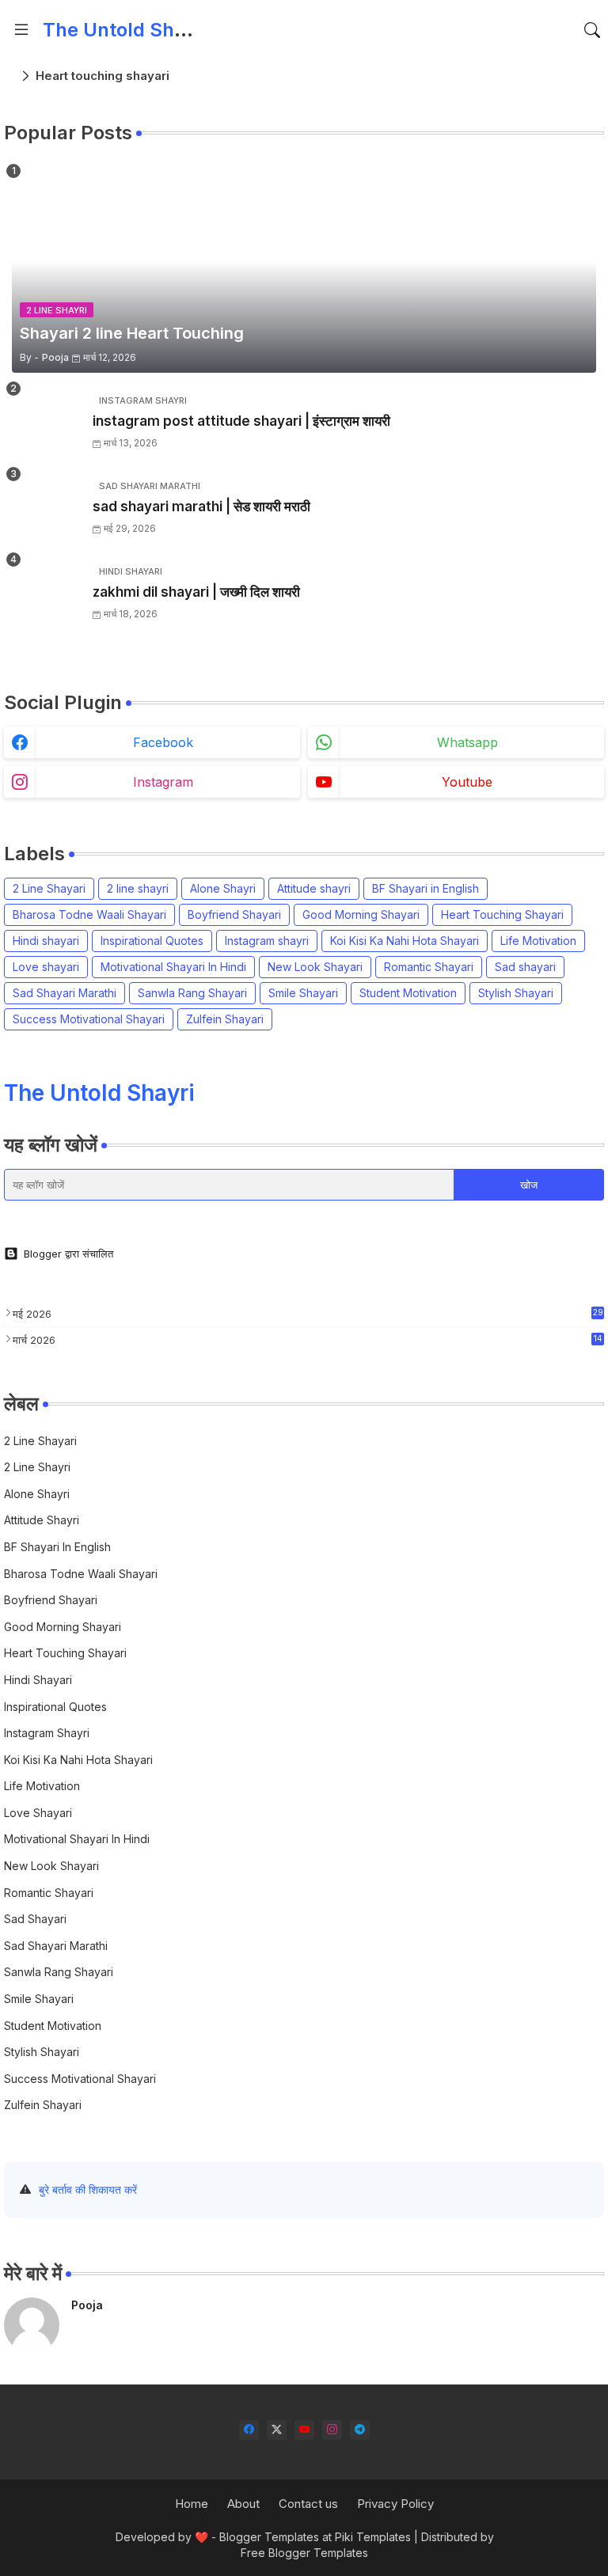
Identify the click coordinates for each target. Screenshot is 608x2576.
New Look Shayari (315, 967)
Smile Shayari (303, 993)
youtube (467, 782)
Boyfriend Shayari (234, 914)
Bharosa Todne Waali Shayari (89, 914)
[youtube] (304, 2430)
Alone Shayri (223, 888)
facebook (163, 742)
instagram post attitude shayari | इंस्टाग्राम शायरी (241, 421)
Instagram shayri (267, 941)
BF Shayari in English (426, 888)
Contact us (308, 2504)
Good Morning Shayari (361, 914)
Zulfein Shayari (225, 1019)
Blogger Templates (269, 2537)
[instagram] (332, 2430)
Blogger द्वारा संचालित (68, 1254)
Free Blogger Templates (304, 2553)
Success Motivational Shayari (89, 1019)
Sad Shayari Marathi (65, 993)
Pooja (87, 2305)
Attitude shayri (314, 888)
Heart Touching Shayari (502, 914)
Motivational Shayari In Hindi (173, 967)
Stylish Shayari (516, 993)
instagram (163, 782)
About (243, 2504)
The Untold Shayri (125, 30)
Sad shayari (525, 967)
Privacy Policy (395, 2504)
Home (192, 2504)
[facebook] (249, 2430)
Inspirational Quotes (152, 941)
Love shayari (46, 967)
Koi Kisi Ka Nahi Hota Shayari (405, 941)
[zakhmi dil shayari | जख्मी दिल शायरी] (47, 594)
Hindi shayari (46, 941)
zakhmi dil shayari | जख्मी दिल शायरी (196, 592)
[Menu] (21, 30)
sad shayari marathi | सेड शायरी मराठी (201, 506)
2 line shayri (138, 888)
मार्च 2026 (308, 1340)
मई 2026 (308, 1314)
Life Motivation (538, 941)
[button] (592, 30)
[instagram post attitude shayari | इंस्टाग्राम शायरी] (47, 423)
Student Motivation (408, 993)
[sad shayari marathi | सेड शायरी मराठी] (47, 508)
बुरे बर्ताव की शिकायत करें (88, 2189)
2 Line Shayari (49, 888)
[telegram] (360, 2430)
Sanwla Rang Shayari (192, 993)
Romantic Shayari (429, 967)
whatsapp (467, 742)
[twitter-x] (277, 2430)
